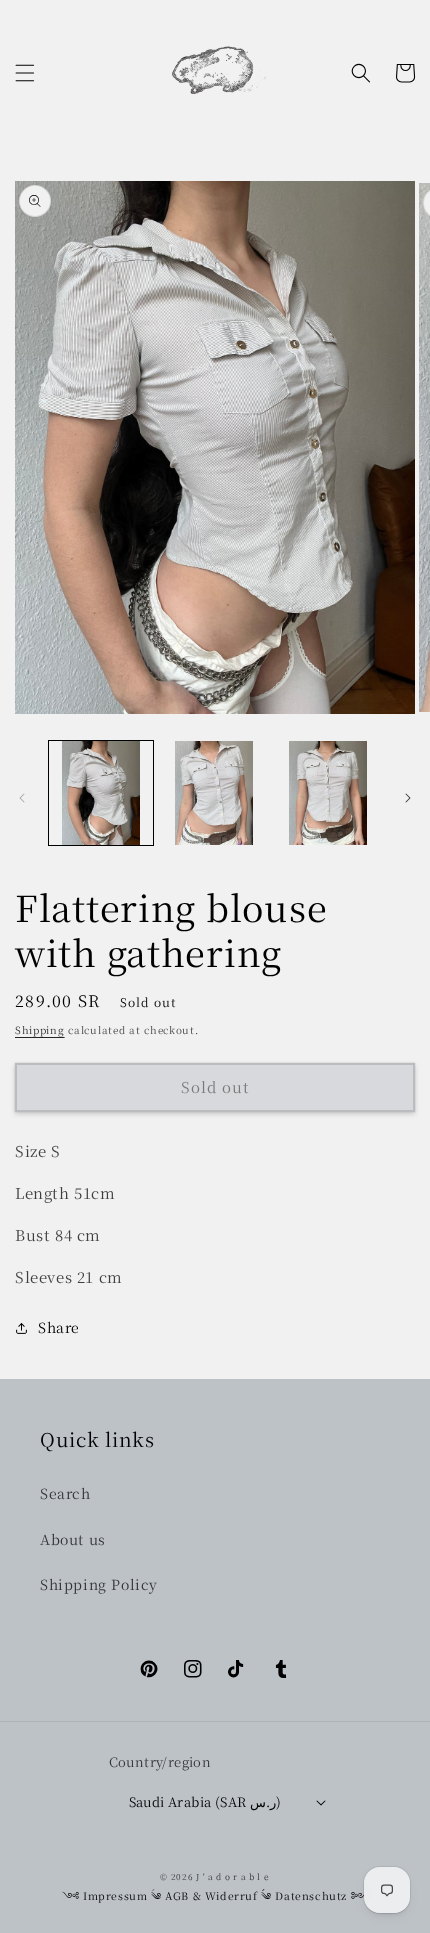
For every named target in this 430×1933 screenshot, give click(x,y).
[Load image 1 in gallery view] (101, 793)
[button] (25, 73)
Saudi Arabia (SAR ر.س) (205, 1801)
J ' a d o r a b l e (232, 1876)
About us (73, 1539)
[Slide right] (408, 798)
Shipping (40, 1029)
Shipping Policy (99, 1584)
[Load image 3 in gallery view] (328, 793)
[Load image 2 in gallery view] (215, 793)
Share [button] (59, 1327)
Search (65, 1493)
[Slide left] (22, 798)
